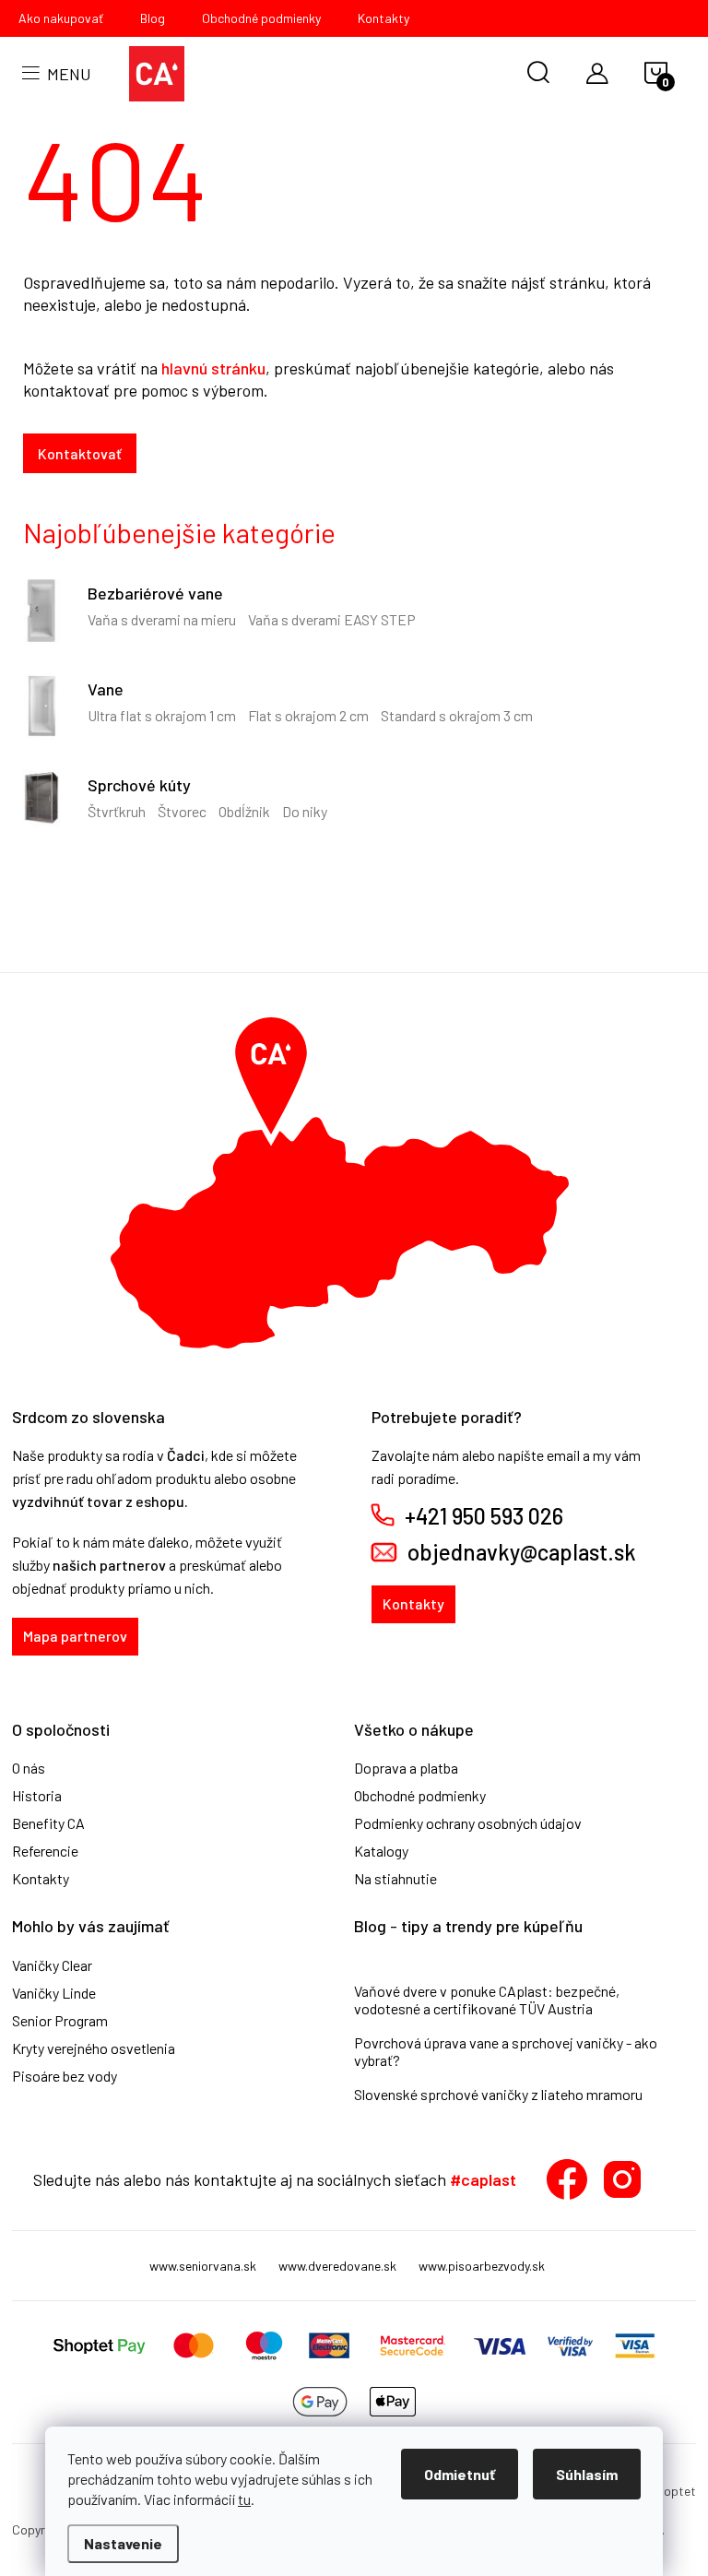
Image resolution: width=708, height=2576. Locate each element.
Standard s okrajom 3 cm (457, 715)
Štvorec (182, 811)
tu (244, 2499)
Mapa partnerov (75, 1636)
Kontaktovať (80, 453)
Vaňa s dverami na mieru (162, 619)
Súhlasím (587, 2474)
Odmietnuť (460, 2474)
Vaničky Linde (54, 1993)
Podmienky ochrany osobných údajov (468, 1823)
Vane (106, 689)
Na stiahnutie (395, 1879)
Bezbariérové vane (155, 593)
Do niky (305, 811)
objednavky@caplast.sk (522, 1552)
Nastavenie (123, 2543)
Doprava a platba (406, 1768)
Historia (37, 1796)
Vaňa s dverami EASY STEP (332, 619)
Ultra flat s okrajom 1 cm (162, 715)
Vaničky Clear (52, 1965)
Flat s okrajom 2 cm (308, 715)
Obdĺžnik (244, 811)
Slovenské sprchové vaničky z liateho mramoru (498, 2094)
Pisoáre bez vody (65, 2076)
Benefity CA (48, 1823)
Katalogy (381, 1851)
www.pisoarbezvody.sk (482, 2266)
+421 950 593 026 (484, 1516)
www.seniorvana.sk (203, 2266)
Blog (153, 18)
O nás (29, 1768)
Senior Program (60, 2021)
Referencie (45, 1851)
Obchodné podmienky (261, 18)
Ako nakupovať (61, 18)
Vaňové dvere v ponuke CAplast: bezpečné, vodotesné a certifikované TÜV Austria (487, 2000)
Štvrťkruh (117, 811)
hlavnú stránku (213, 368)
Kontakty (383, 18)
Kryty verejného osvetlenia (94, 2048)
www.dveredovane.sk (337, 2266)
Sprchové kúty (139, 785)
